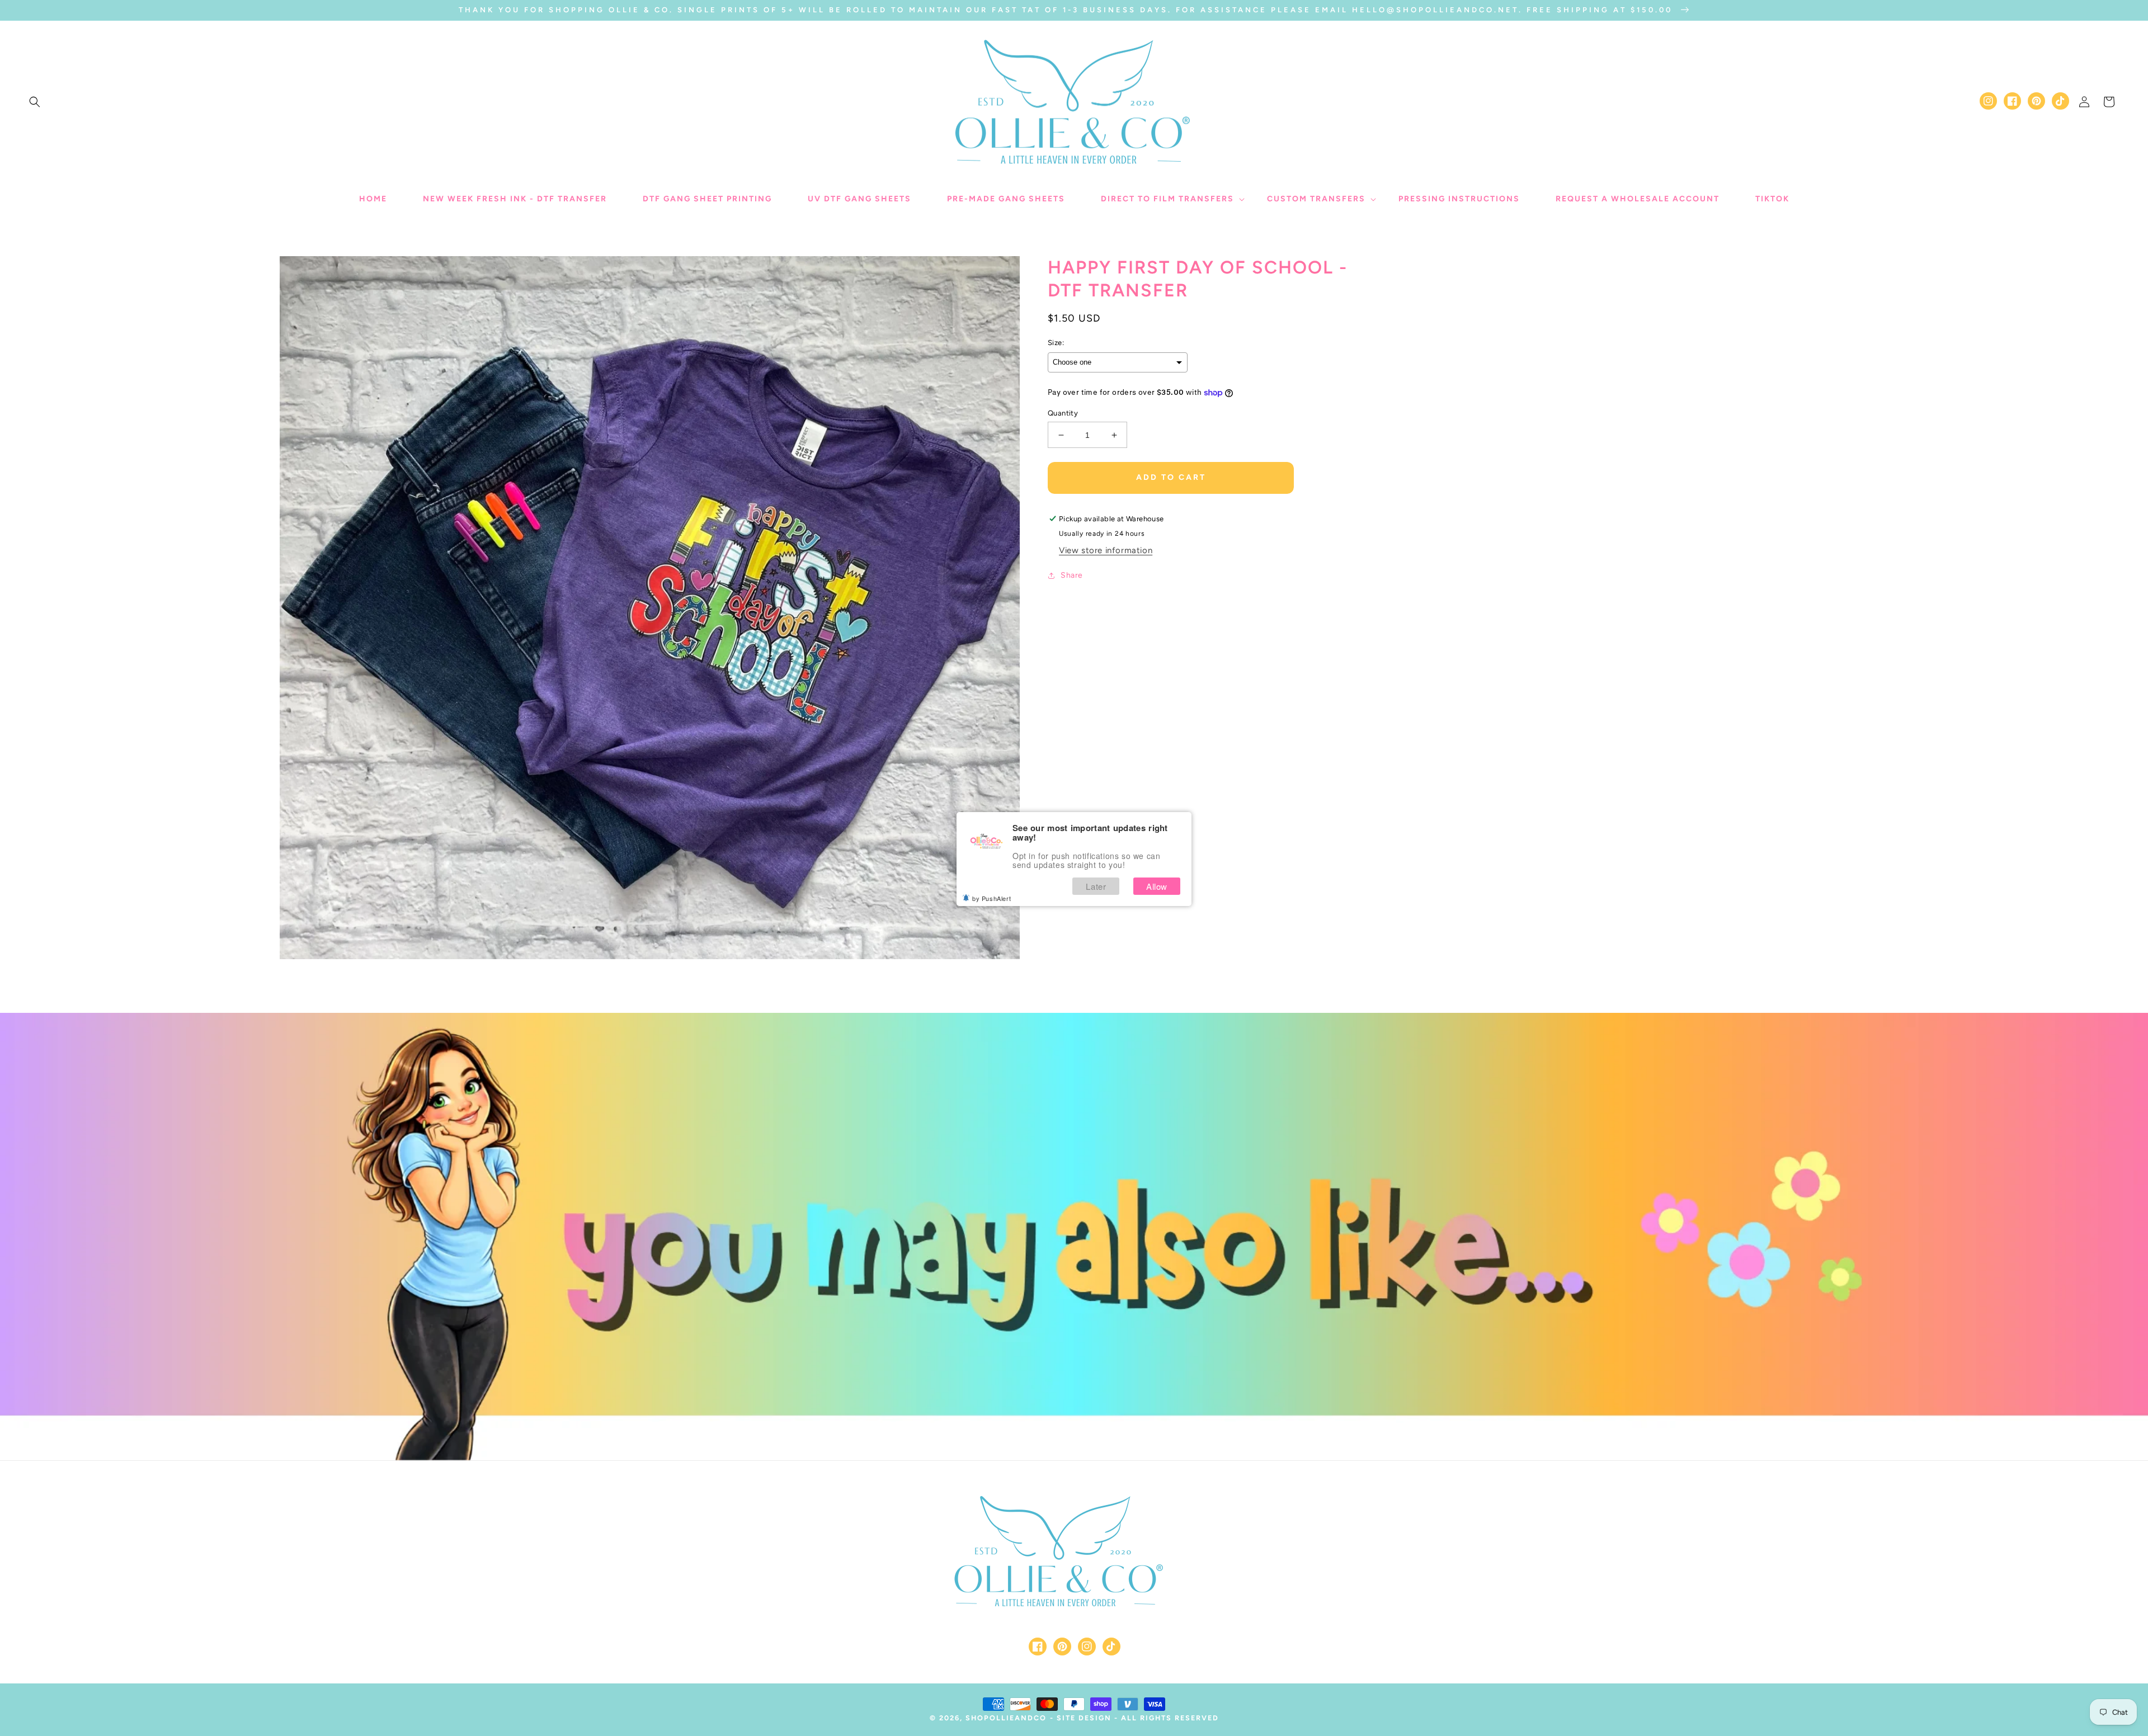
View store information (1106, 550)
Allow (1157, 886)
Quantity (1063, 413)
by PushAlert (991, 898)
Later (1096, 886)
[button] (35, 102)
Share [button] (1072, 575)
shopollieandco (1006, 1718)
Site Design (1084, 1718)
